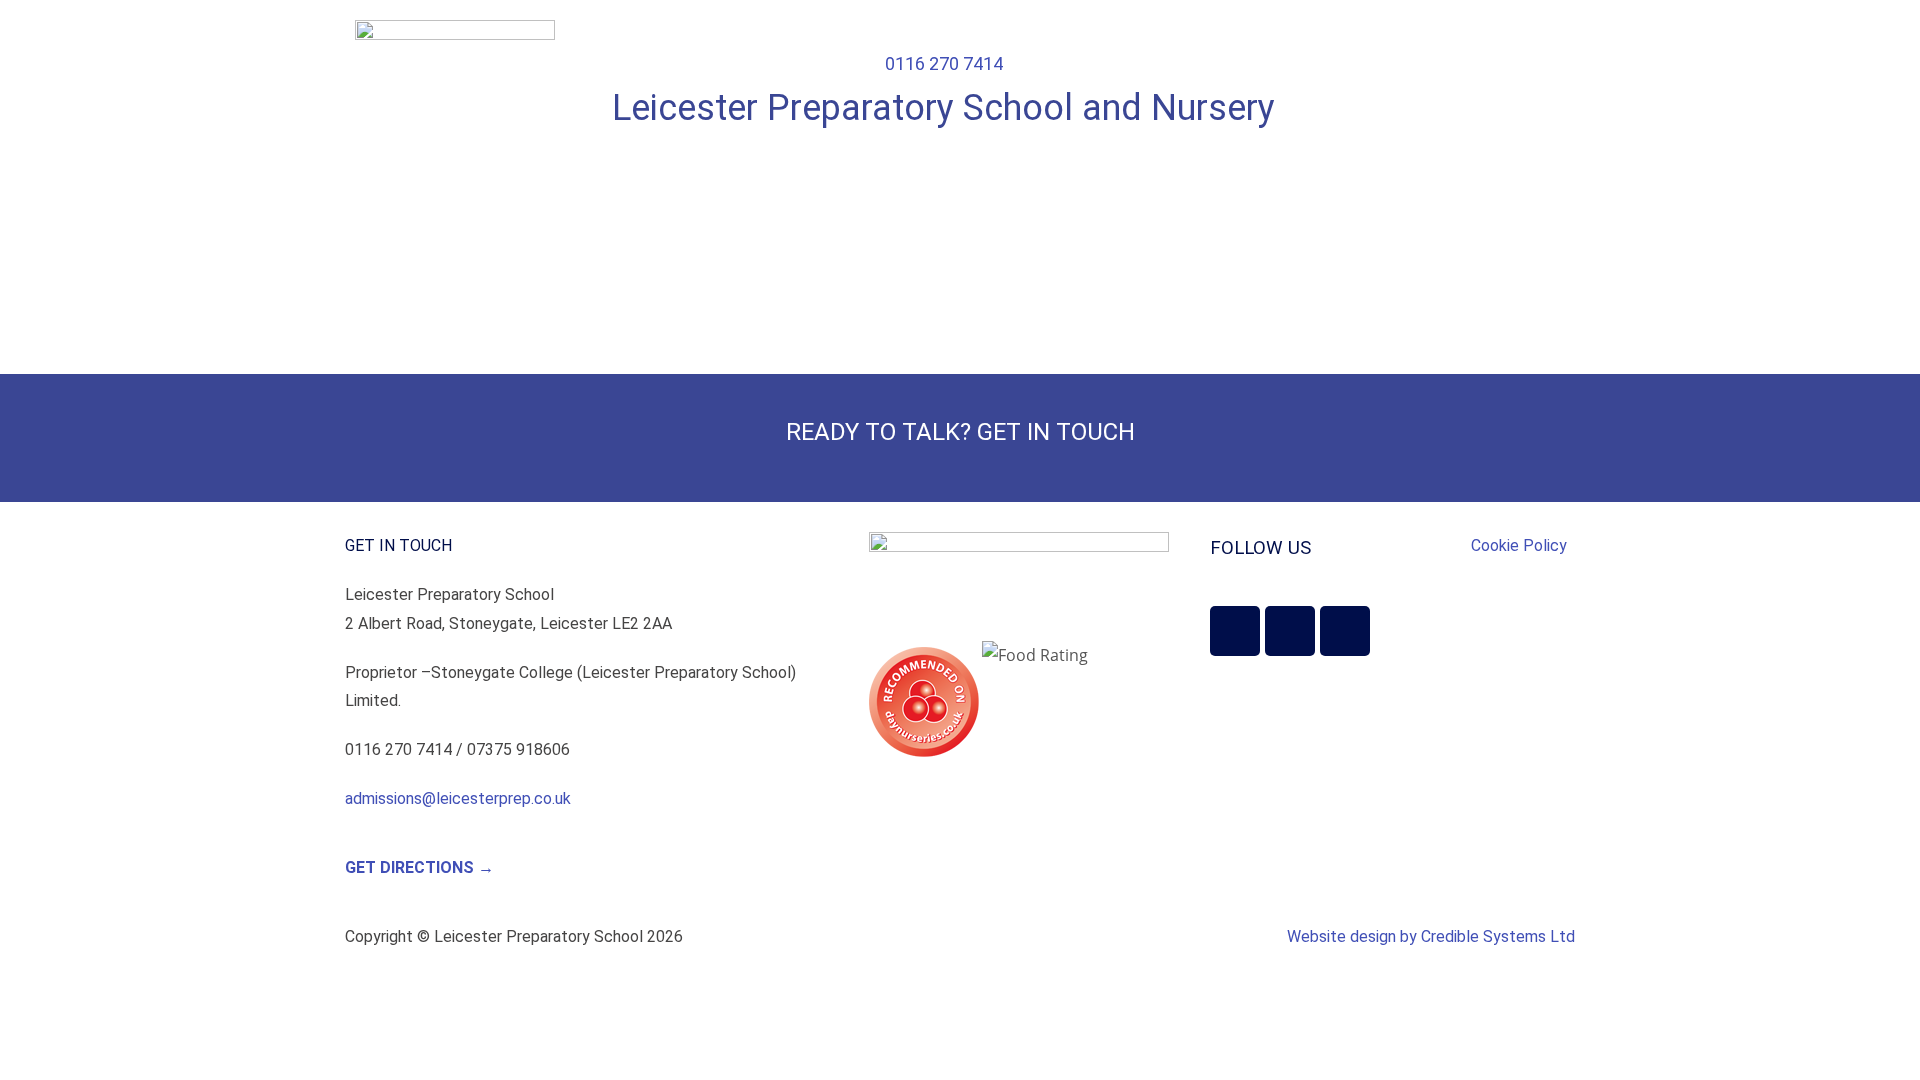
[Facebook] (1345, 631)
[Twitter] (1235, 631)
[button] (1494, 46)
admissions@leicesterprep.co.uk (458, 798)
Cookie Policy (1519, 545)
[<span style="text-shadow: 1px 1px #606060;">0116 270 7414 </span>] (944, 31)
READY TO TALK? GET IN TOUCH (960, 432)
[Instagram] (1290, 631)
